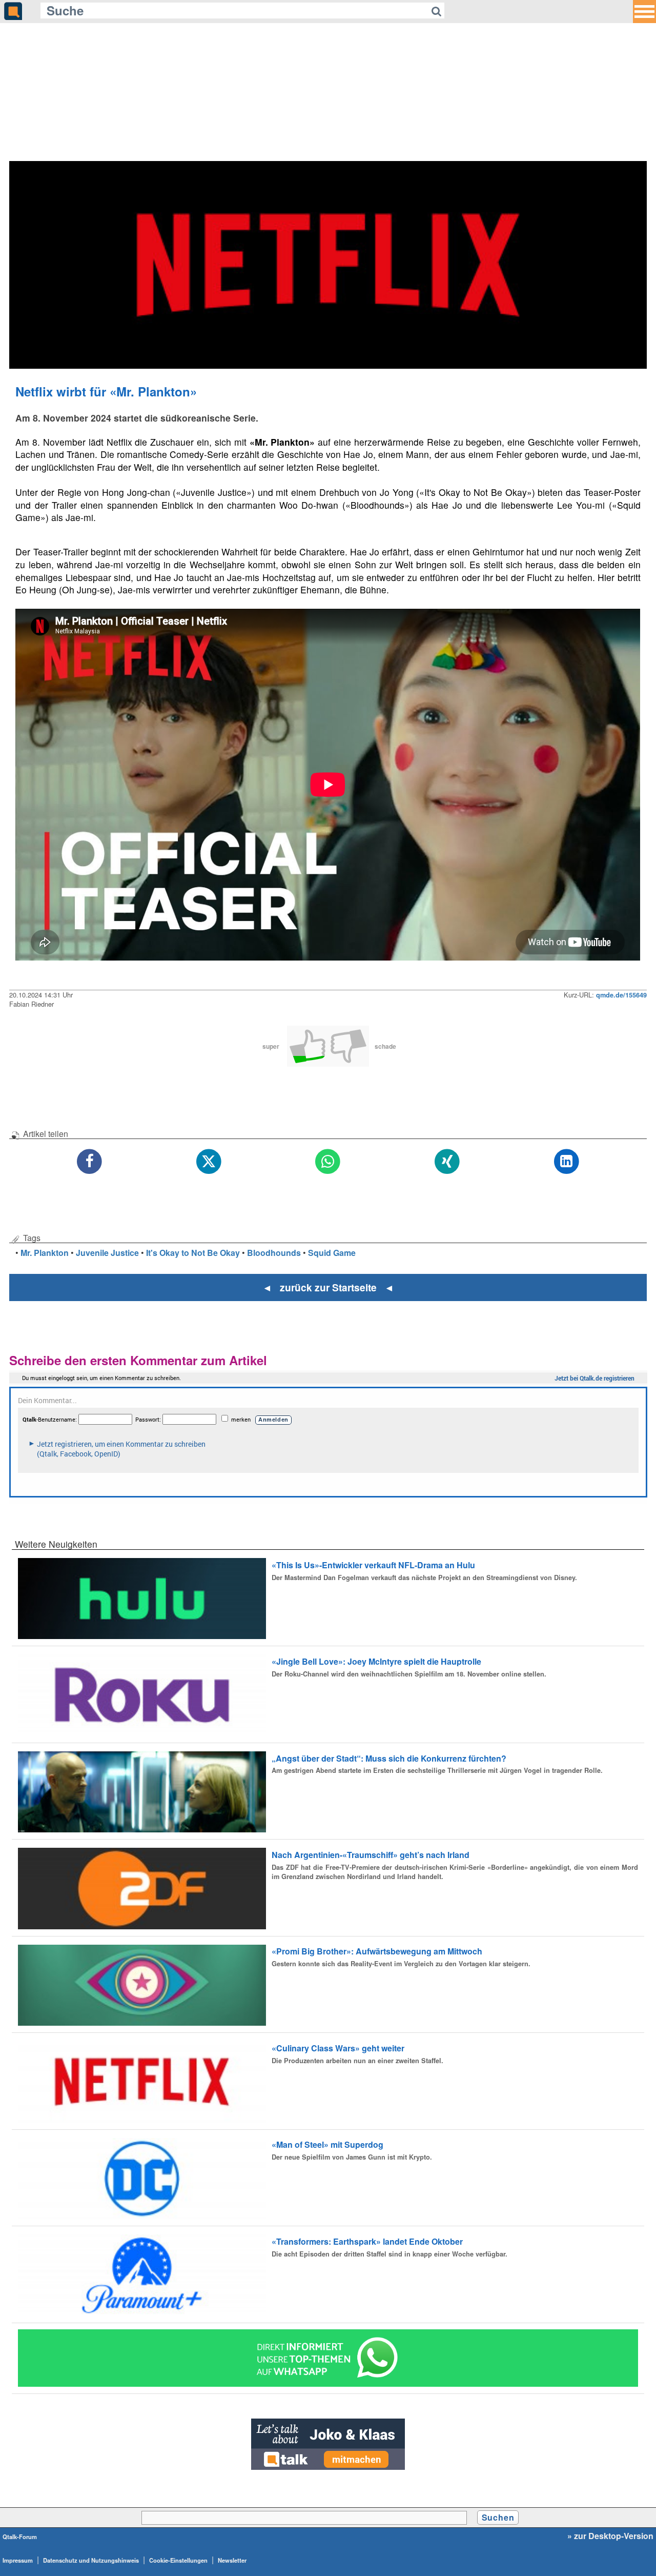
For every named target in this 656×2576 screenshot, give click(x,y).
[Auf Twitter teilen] (209, 1162)
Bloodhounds (274, 1253)
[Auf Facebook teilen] (90, 1162)
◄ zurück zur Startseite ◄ (328, 1287)
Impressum (18, 2560)
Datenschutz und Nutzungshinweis (91, 2560)
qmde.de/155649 (621, 995)
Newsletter (232, 2560)
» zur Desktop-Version (610, 2536)
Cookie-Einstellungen (178, 2560)
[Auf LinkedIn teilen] (567, 1162)
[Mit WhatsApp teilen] (328, 1162)
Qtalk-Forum (20, 2537)
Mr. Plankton (45, 1253)
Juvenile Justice (107, 1253)
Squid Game (332, 1253)
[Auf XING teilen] (447, 1162)
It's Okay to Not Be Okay (193, 1253)
